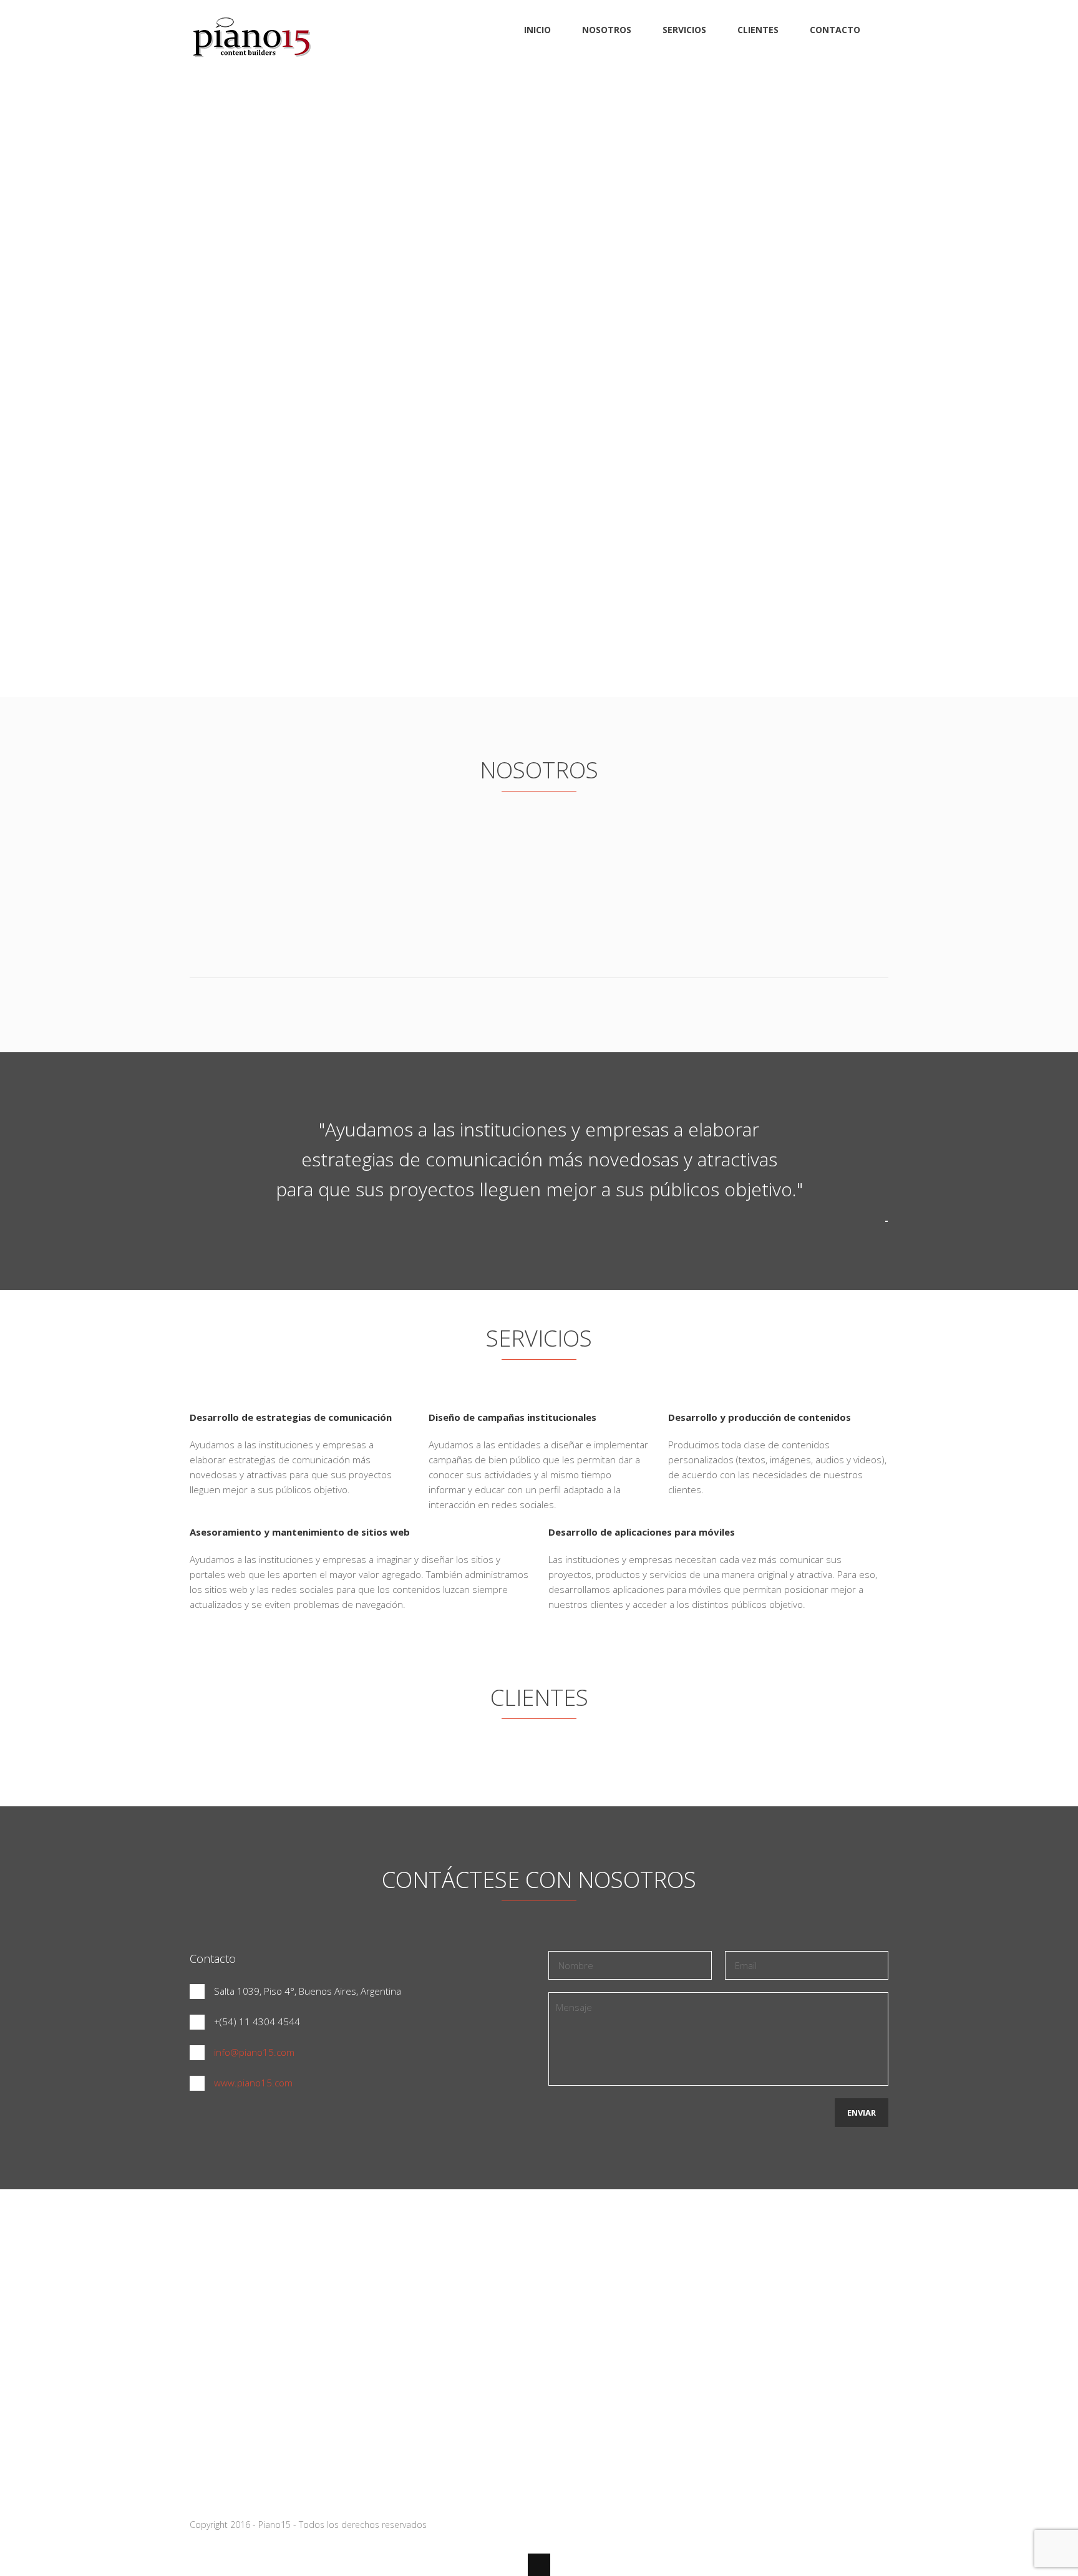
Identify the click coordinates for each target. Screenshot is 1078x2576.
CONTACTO (835, 30)
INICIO (537, 30)
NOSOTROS (607, 30)
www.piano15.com (253, 2083)
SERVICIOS (684, 30)
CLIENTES (758, 30)
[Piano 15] (252, 59)
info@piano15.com (254, 2052)
